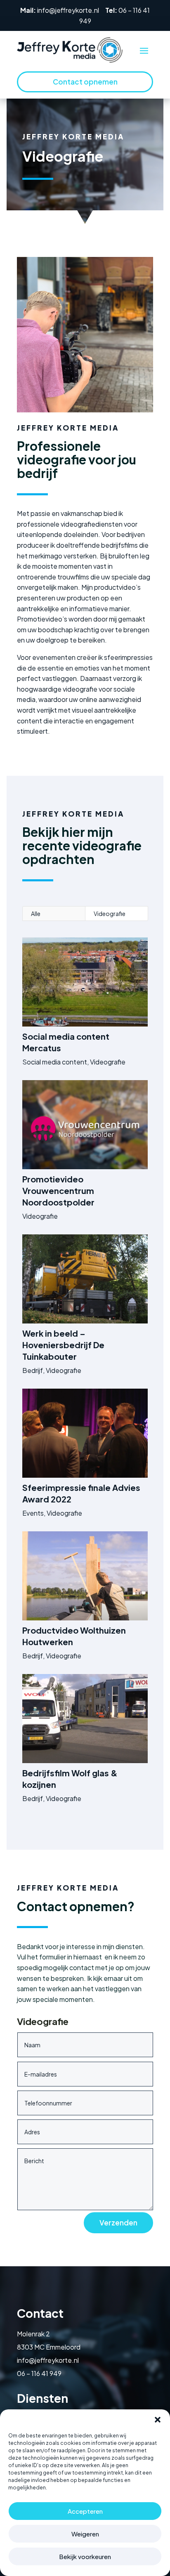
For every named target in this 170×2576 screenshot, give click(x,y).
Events (33, 1513)
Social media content (55, 1062)
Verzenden (118, 2223)
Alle (36, 914)
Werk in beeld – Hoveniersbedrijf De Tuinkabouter (63, 1345)
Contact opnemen (85, 82)
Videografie (110, 914)
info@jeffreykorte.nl (68, 10)
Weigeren (85, 2534)
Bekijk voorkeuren (85, 2556)
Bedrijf (33, 1370)
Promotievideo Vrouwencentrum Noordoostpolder (58, 1190)
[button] (158, 2420)
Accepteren (85, 2511)
